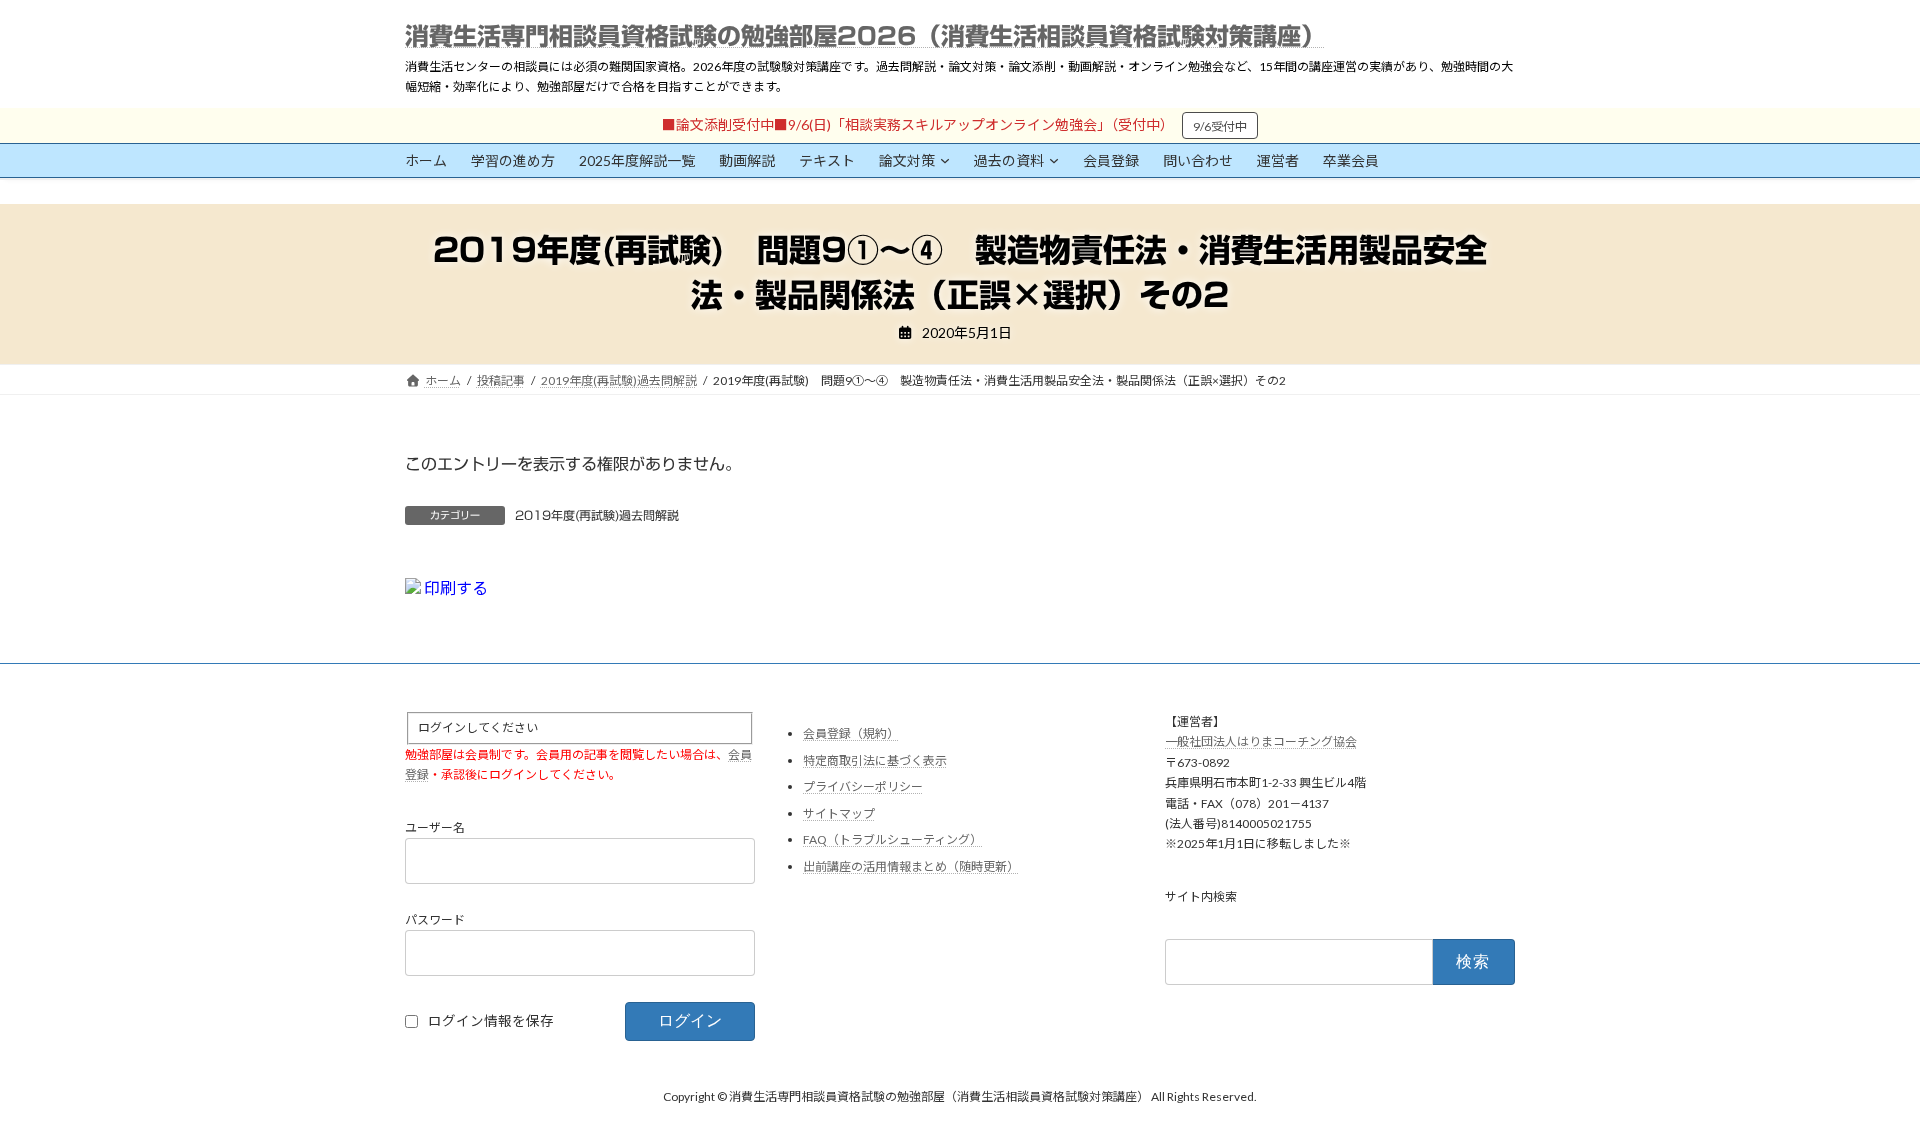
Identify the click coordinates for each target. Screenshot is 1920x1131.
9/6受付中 (1220, 126)
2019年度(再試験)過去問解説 (597, 515)
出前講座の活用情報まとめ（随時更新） (911, 866)
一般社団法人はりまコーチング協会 (1261, 741)
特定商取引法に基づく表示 (875, 759)
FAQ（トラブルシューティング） (892, 839)
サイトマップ (839, 813)
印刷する (454, 587)
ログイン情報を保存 (491, 1020)
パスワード (435, 918)
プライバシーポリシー (863, 786)
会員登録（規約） (851, 733)
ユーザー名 (435, 826)
